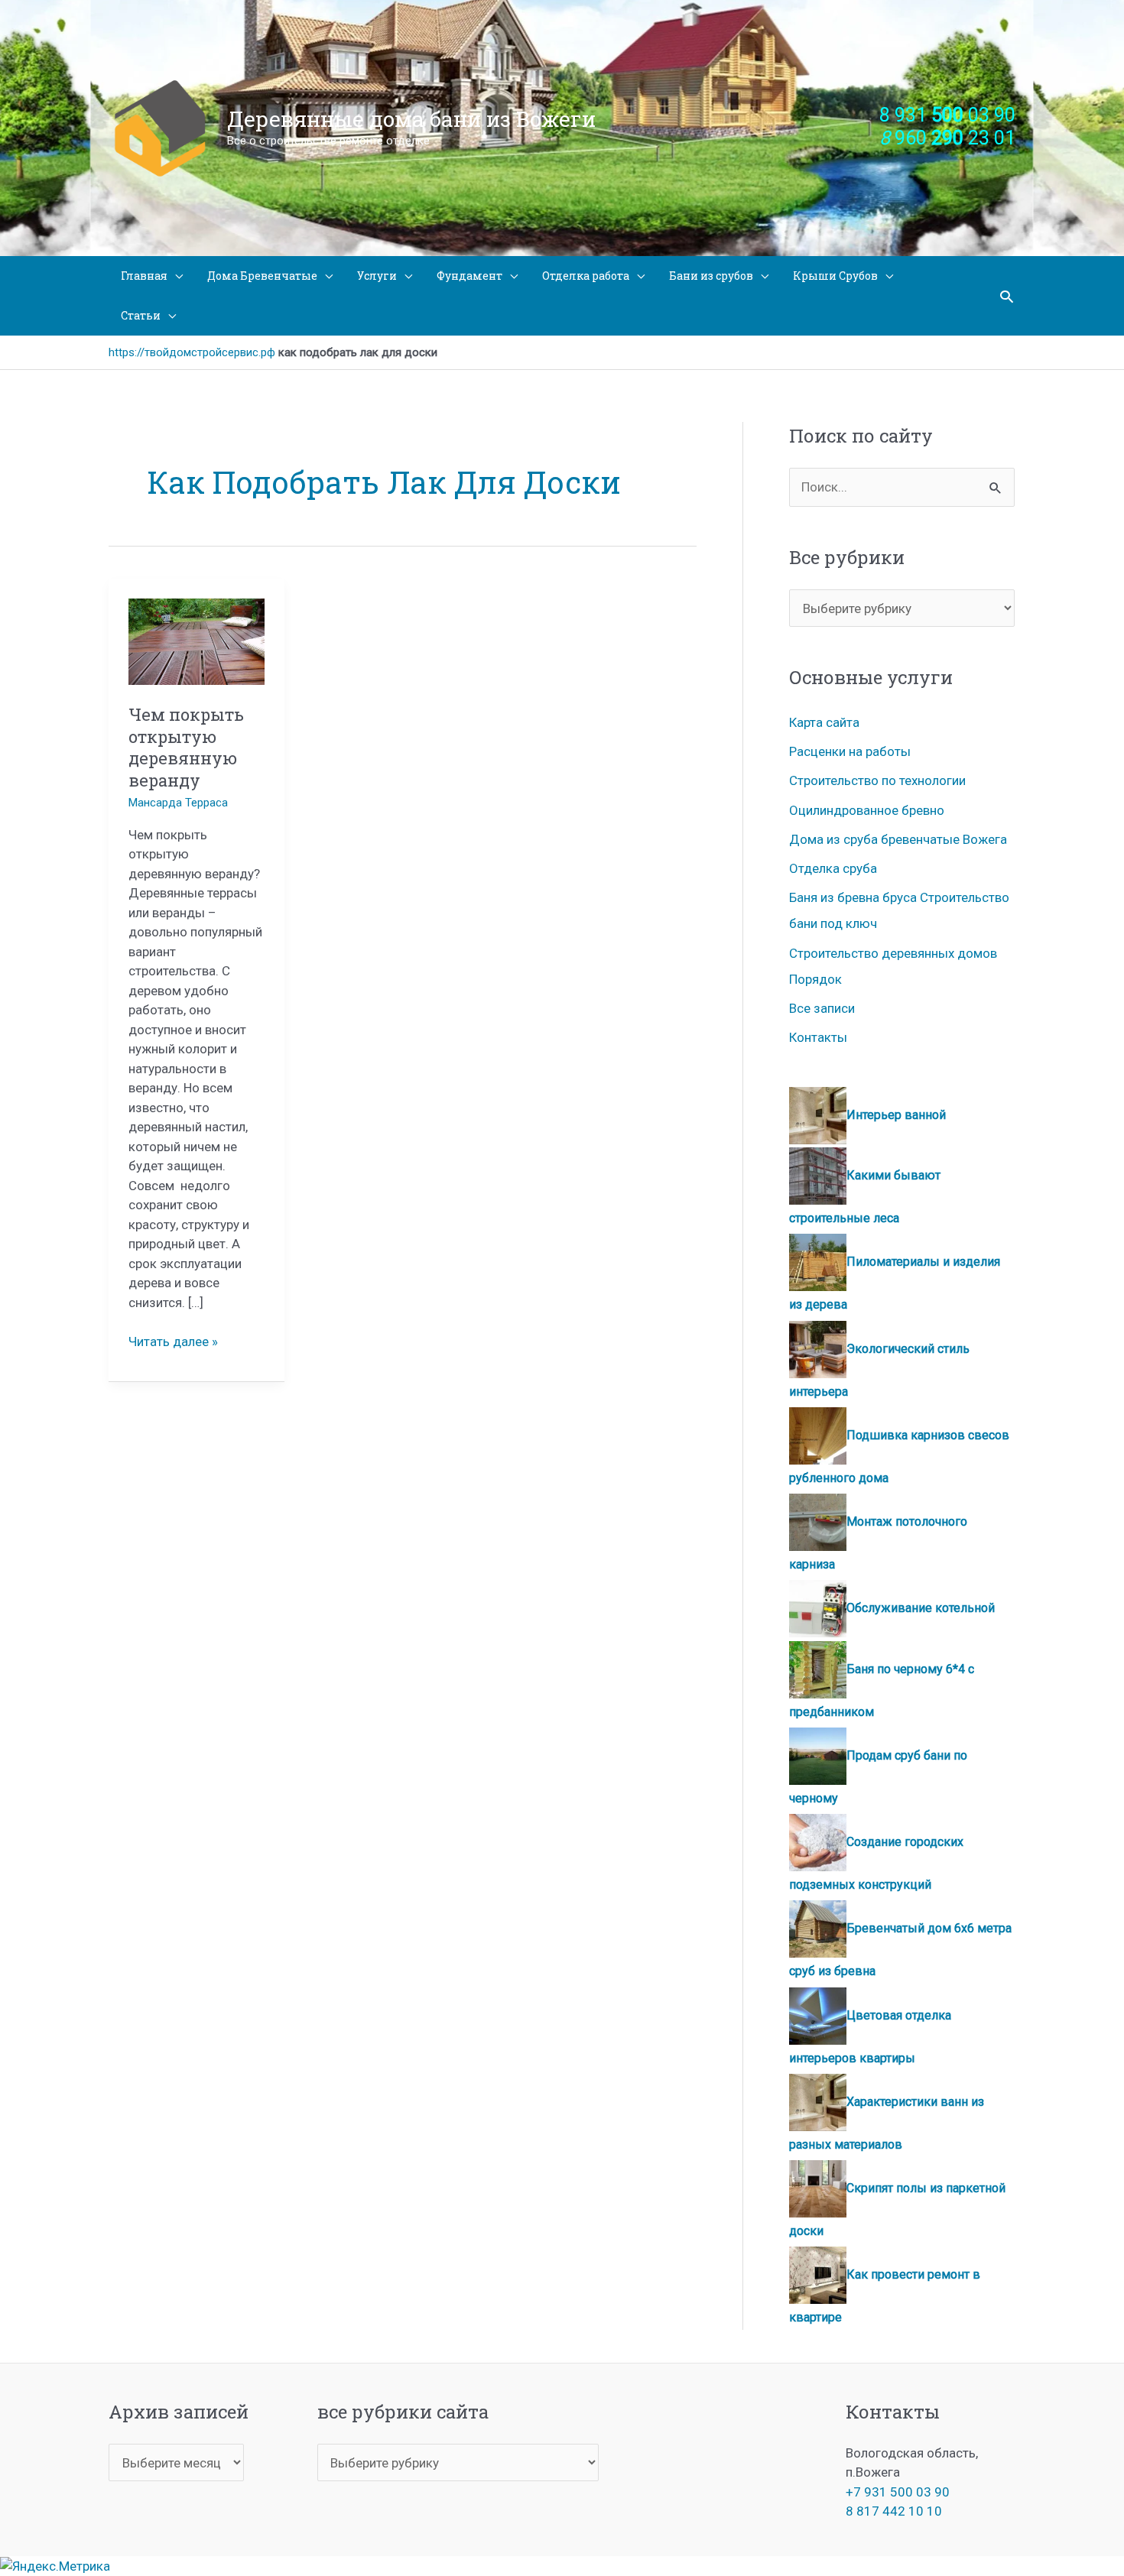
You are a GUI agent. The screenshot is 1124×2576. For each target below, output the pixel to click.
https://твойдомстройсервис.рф (192, 352)
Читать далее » (173, 1343)
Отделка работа (586, 276)
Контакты (818, 1037)
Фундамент (469, 276)
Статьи (141, 315)
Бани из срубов (711, 276)
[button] (1007, 296)
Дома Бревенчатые (262, 276)
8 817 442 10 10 (894, 2511)
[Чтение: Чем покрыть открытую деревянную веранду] (197, 641)
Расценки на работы (850, 751)
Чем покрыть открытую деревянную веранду (186, 747)
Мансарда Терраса (178, 803)
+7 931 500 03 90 (898, 2492)
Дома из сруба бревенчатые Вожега (898, 839)
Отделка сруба (833, 868)
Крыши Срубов (835, 276)
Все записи (822, 1008)
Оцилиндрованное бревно (867, 810)
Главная (144, 276)
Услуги (377, 276)
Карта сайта (824, 722)
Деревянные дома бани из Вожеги (411, 119)
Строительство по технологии (877, 780)
